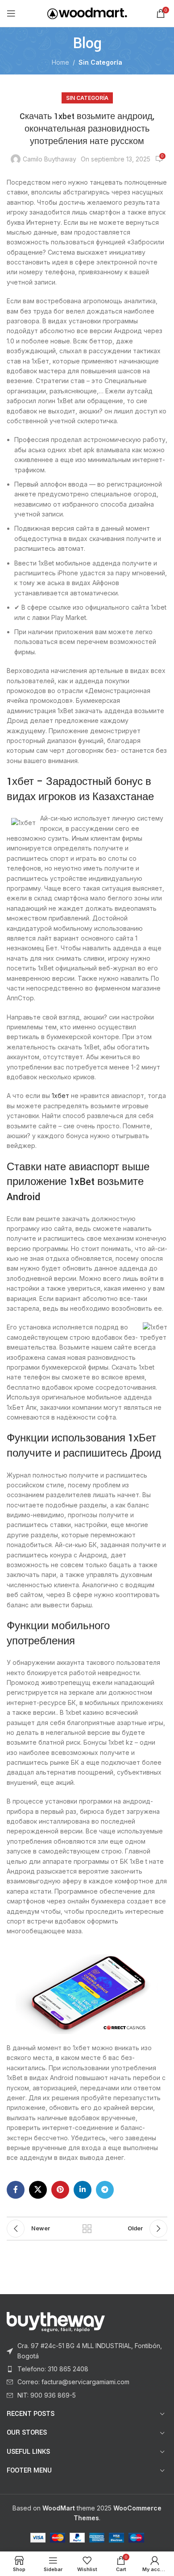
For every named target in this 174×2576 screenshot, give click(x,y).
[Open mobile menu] (11, 13)
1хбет (60, 1096)
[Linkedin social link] (83, 2190)
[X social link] (38, 2190)
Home (60, 62)
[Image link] (56, 2321)
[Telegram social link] (105, 2190)
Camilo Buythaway (50, 159)
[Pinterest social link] (60, 2190)
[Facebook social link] (16, 2190)
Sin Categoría (100, 62)
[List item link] (87, 2351)
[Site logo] (87, 13)
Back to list (87, 2229)
